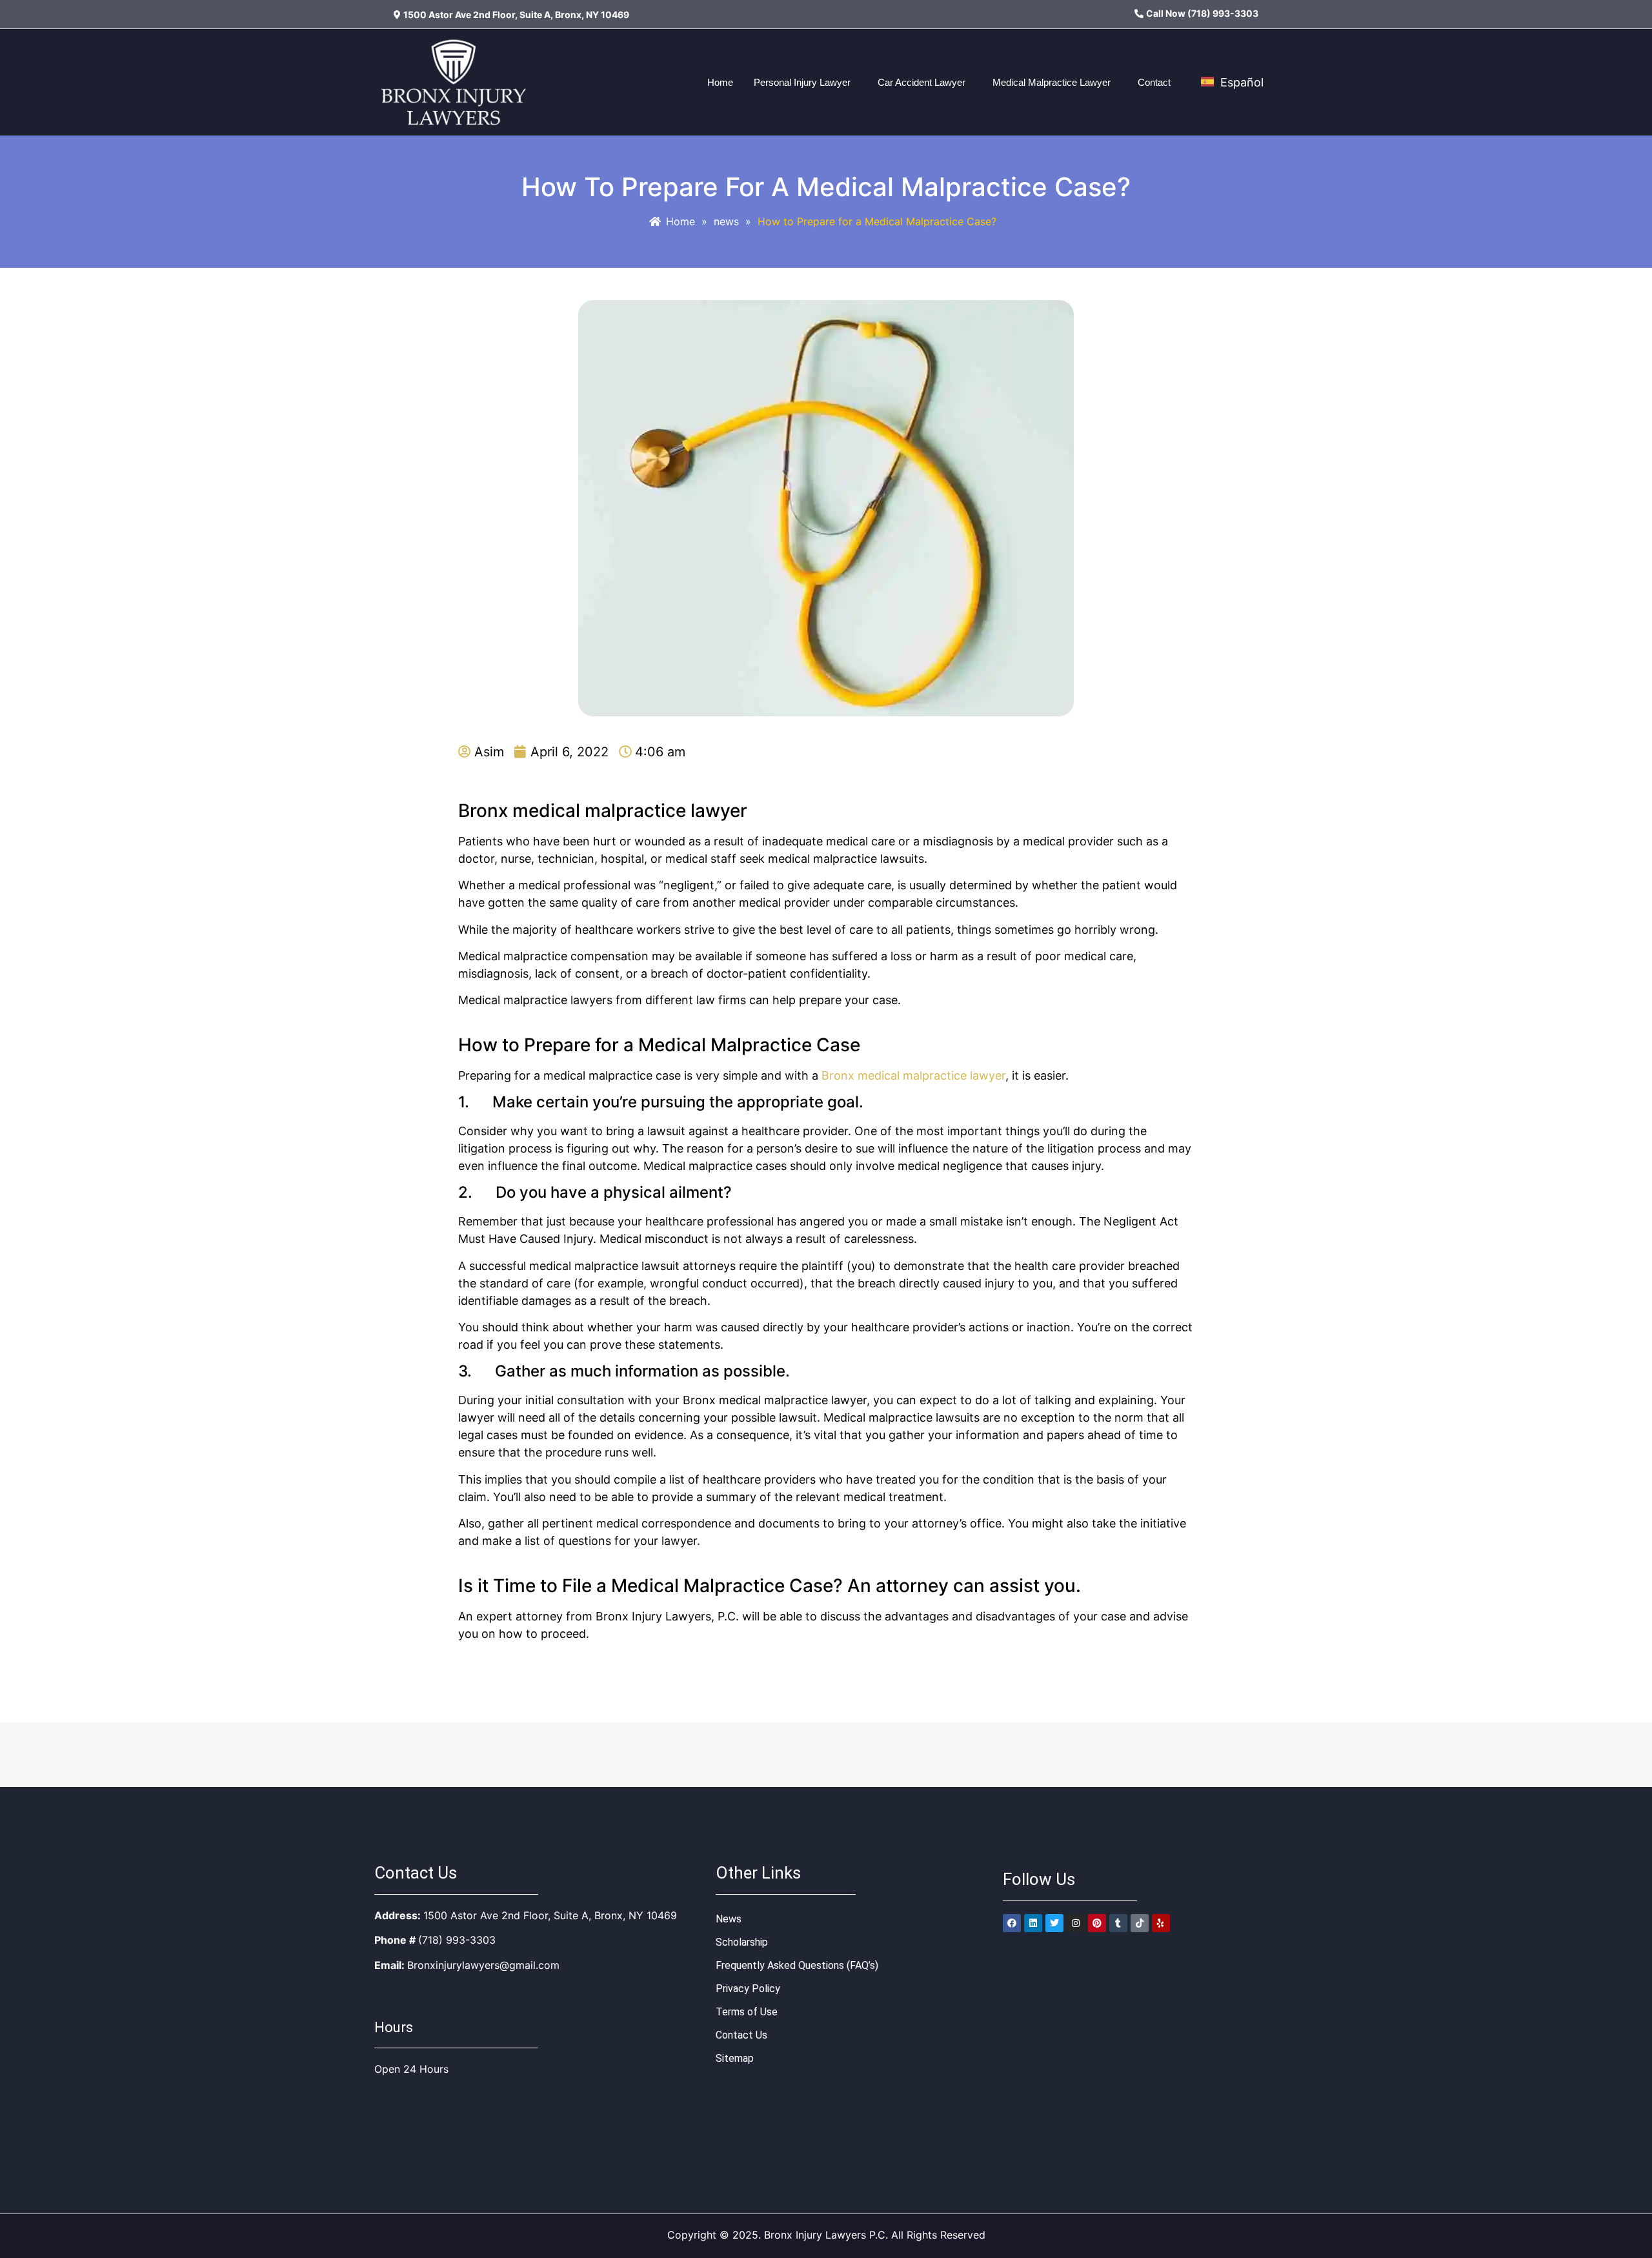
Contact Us (741, 2035)
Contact (1154, 82)
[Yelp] (1161, 1923)
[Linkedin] (1033, 1923)
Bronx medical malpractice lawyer (913, 1075)
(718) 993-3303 (457, 1940)
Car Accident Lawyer (922, 82)
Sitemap (735, 2058)
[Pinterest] (1097, 1923)
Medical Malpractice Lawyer (1052, 82)
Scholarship (742, 1942)
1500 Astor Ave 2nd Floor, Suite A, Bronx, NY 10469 (550, 1915)
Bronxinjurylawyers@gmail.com (483, 1965)
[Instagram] (1076, 1923)
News (729, 1919)
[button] (805, 82)
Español (1240, 82)
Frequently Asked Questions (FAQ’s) (797, 1965)
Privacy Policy (748, 1989)
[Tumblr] (1118, 1923)
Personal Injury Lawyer (802, 82)
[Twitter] (1054, 1923)
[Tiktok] (1140, 1923)
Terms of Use (747, 2012)
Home (720, 82)
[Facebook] (1012, 1923)
